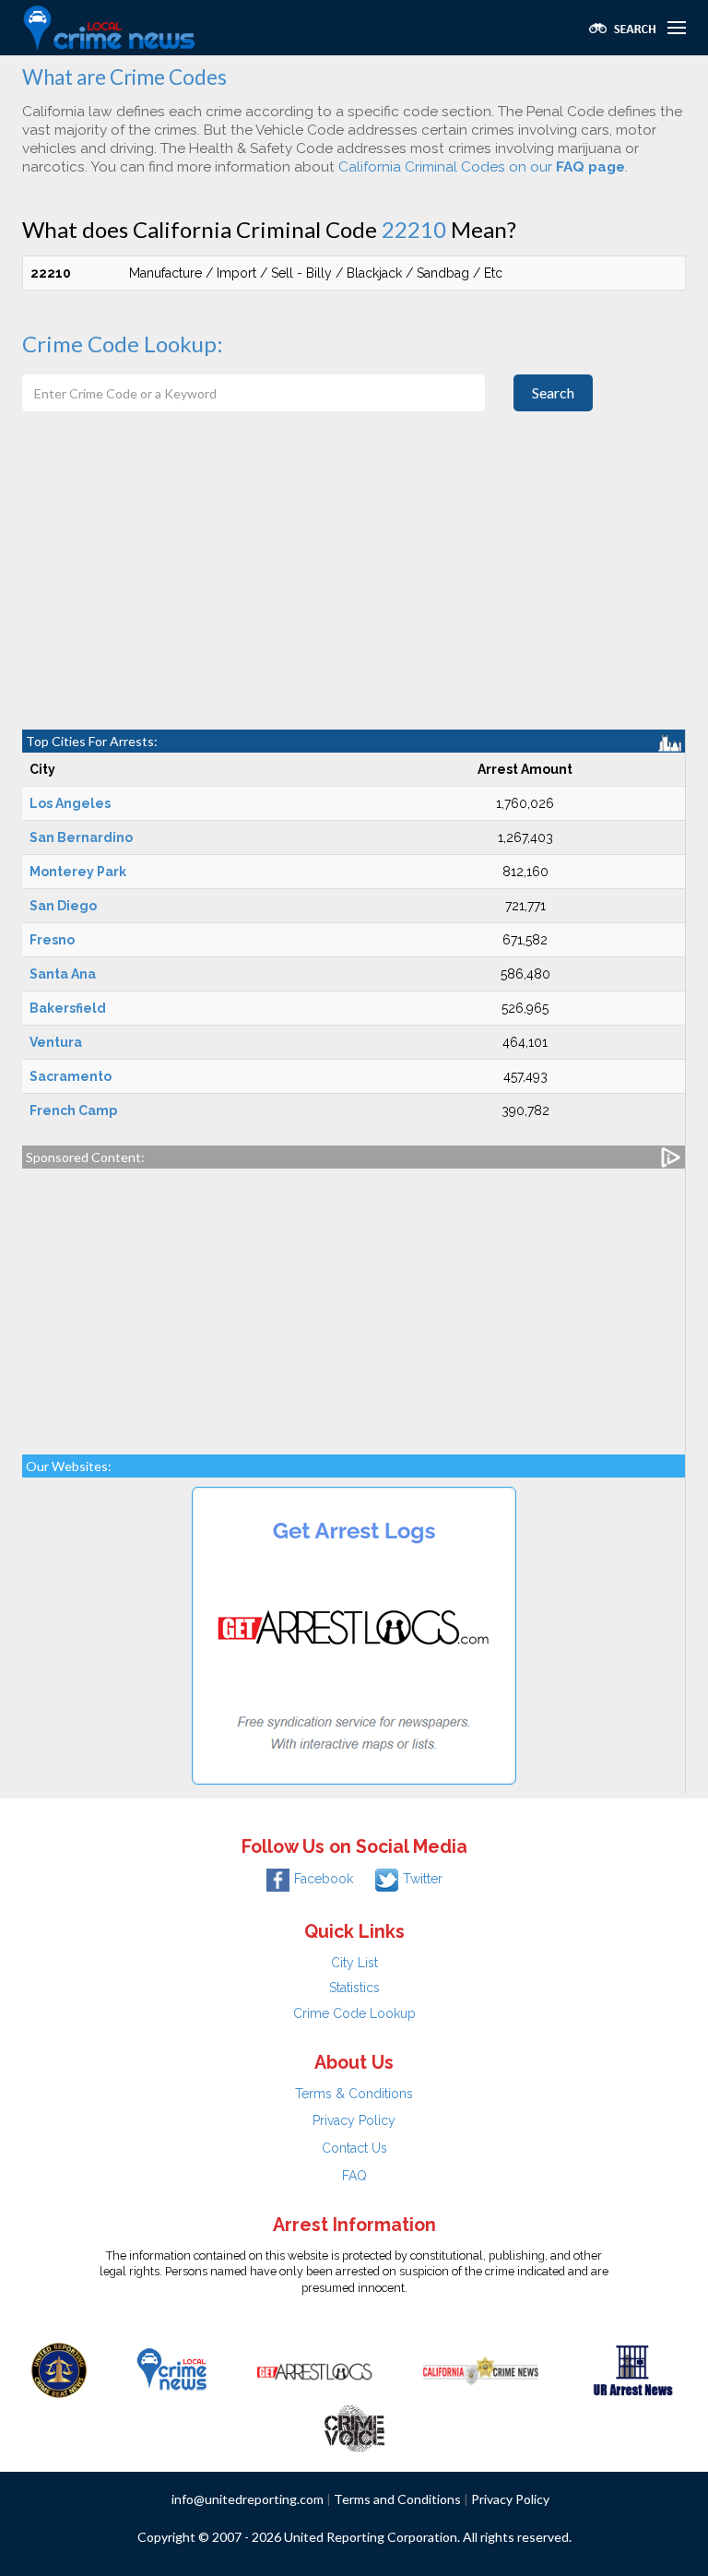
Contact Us (354, 2148)
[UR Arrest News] (633, 2368)
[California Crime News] (481, 2368)
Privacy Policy (354, 2120)
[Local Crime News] (171, 2368)
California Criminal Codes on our (482, 167)
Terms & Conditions (354, 2094)
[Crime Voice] (354, 2424)
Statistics (354, 1988)
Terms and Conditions (397, 2499)
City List (354, 1963)
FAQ (354, 2176)
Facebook (324, 1879)
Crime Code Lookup (354, 2013)
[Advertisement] (354, 591)
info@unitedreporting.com (248, 2499)
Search (553, 392)
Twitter (423, 1879)
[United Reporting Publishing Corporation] (59, 2368)
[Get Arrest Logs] (314, 2368)
